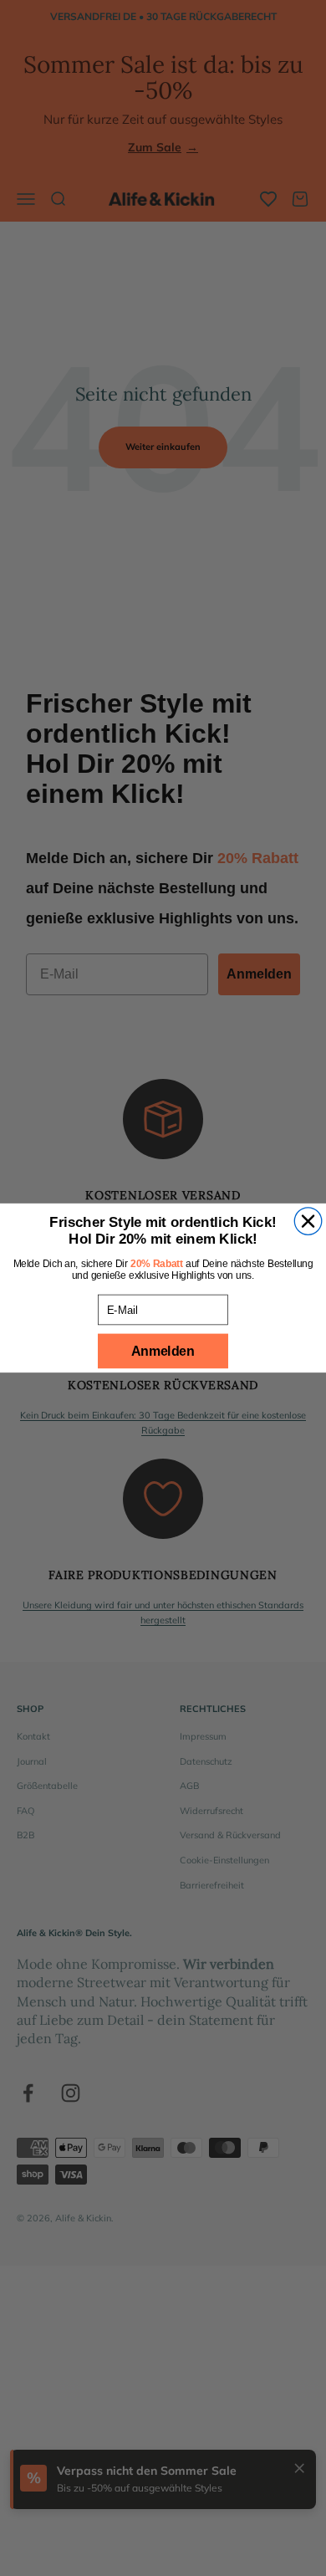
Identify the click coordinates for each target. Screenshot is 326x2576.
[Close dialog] (308, 1222)
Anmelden (163, 1351)
